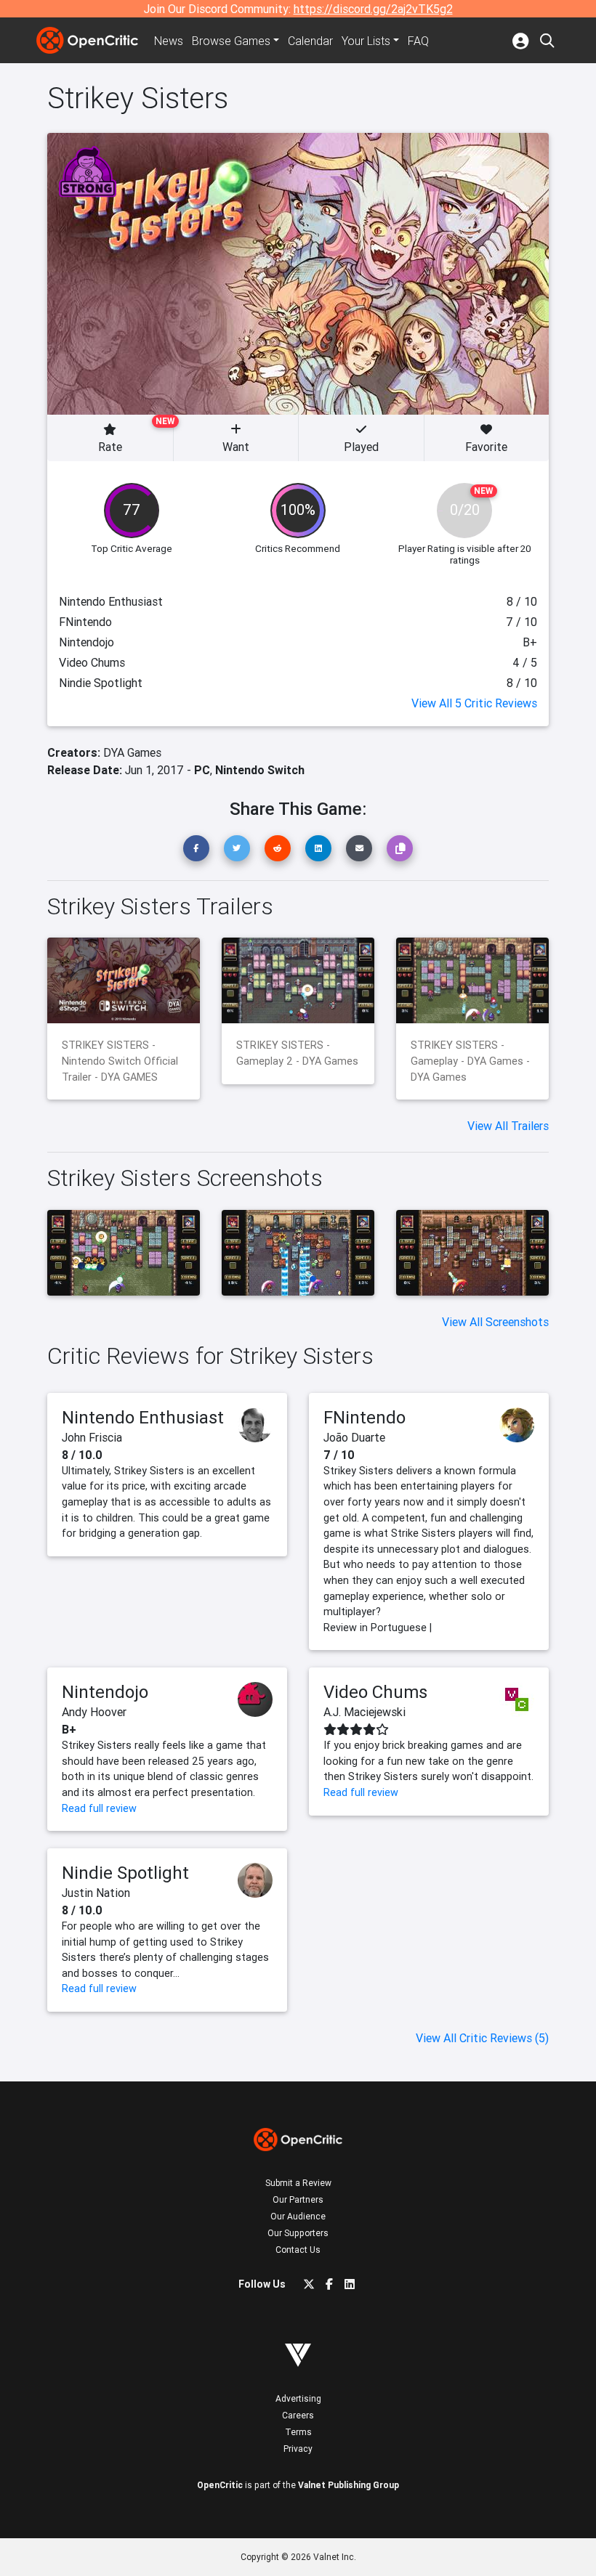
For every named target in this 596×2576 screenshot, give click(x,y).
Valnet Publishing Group (349, 2485)
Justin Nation (96, 1893)
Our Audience (298, 2216)
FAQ (418, 41)
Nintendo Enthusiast (143, 1417)
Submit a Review (298, 2183)
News (169, 41)
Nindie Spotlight (125, 1873)
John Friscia (92, 1437)
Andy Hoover (94, 1712)
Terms (298, 2432)
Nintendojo (105, 1692)
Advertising (298, 2398)
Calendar (310, 41)
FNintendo (365, 1417)
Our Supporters (298, 2233)
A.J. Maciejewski (365, 1712)
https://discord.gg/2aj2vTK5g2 (373, 9)
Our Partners (298, 2199)
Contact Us (298, 2250)
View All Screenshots (495, 1322)
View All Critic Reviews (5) (482, 2038)
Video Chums (375, 1692)
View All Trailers (508, 1126)
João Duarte (354, 1437)
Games (231, 41)
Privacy (298, 2449)
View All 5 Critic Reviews (474, 703)
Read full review (99, 1808)
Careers (298, 2415)
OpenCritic (220, 2485)
